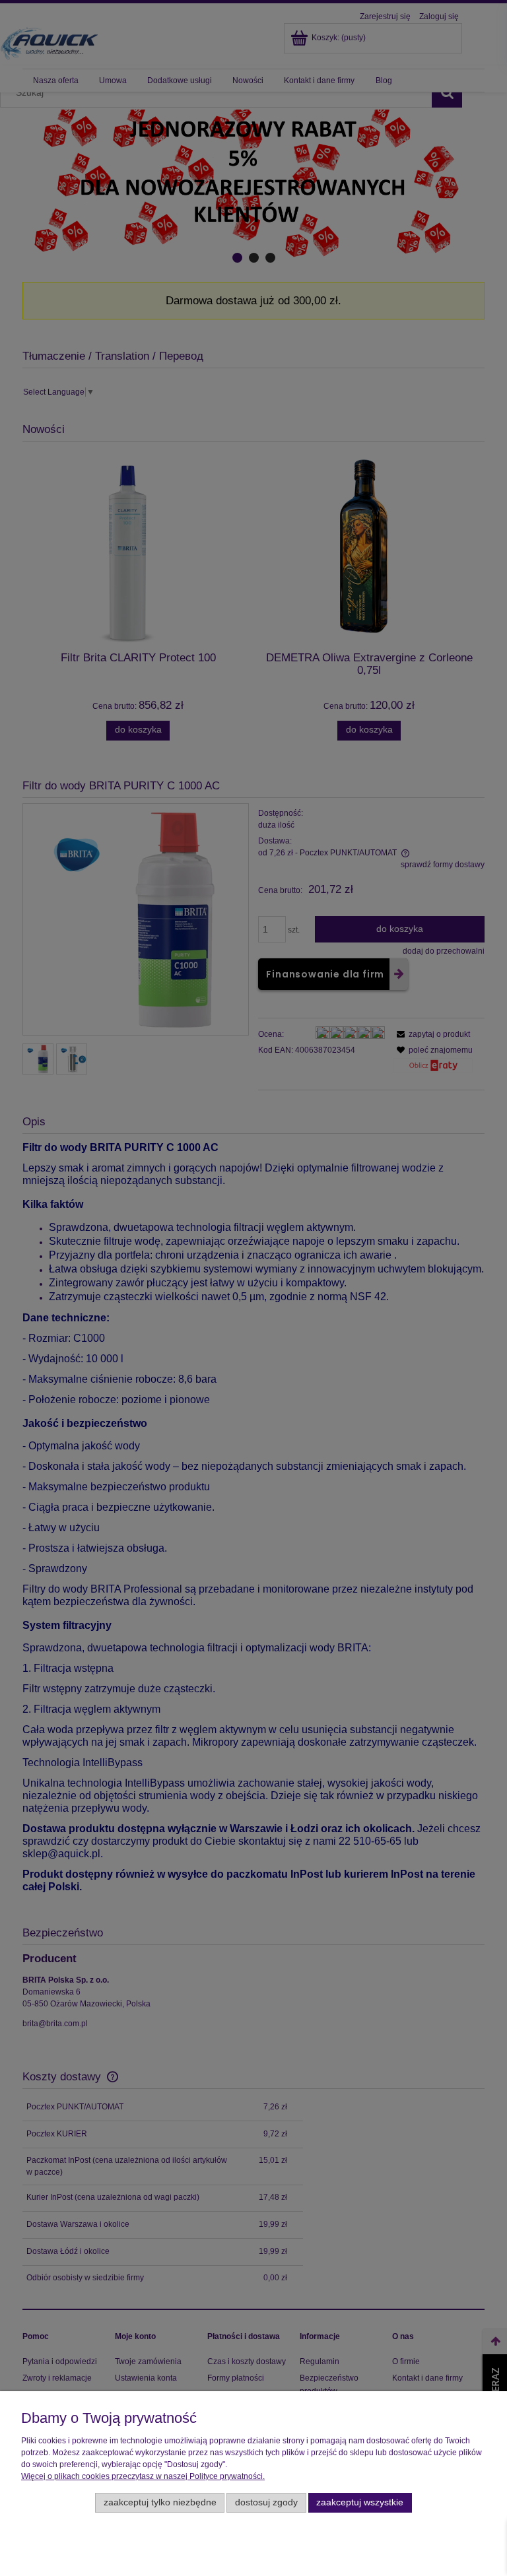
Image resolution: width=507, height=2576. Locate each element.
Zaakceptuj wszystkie (360, 2502)
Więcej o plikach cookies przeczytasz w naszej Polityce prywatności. (143, 2476)
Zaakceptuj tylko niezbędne (160, 2502)
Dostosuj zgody (266, 2502)
